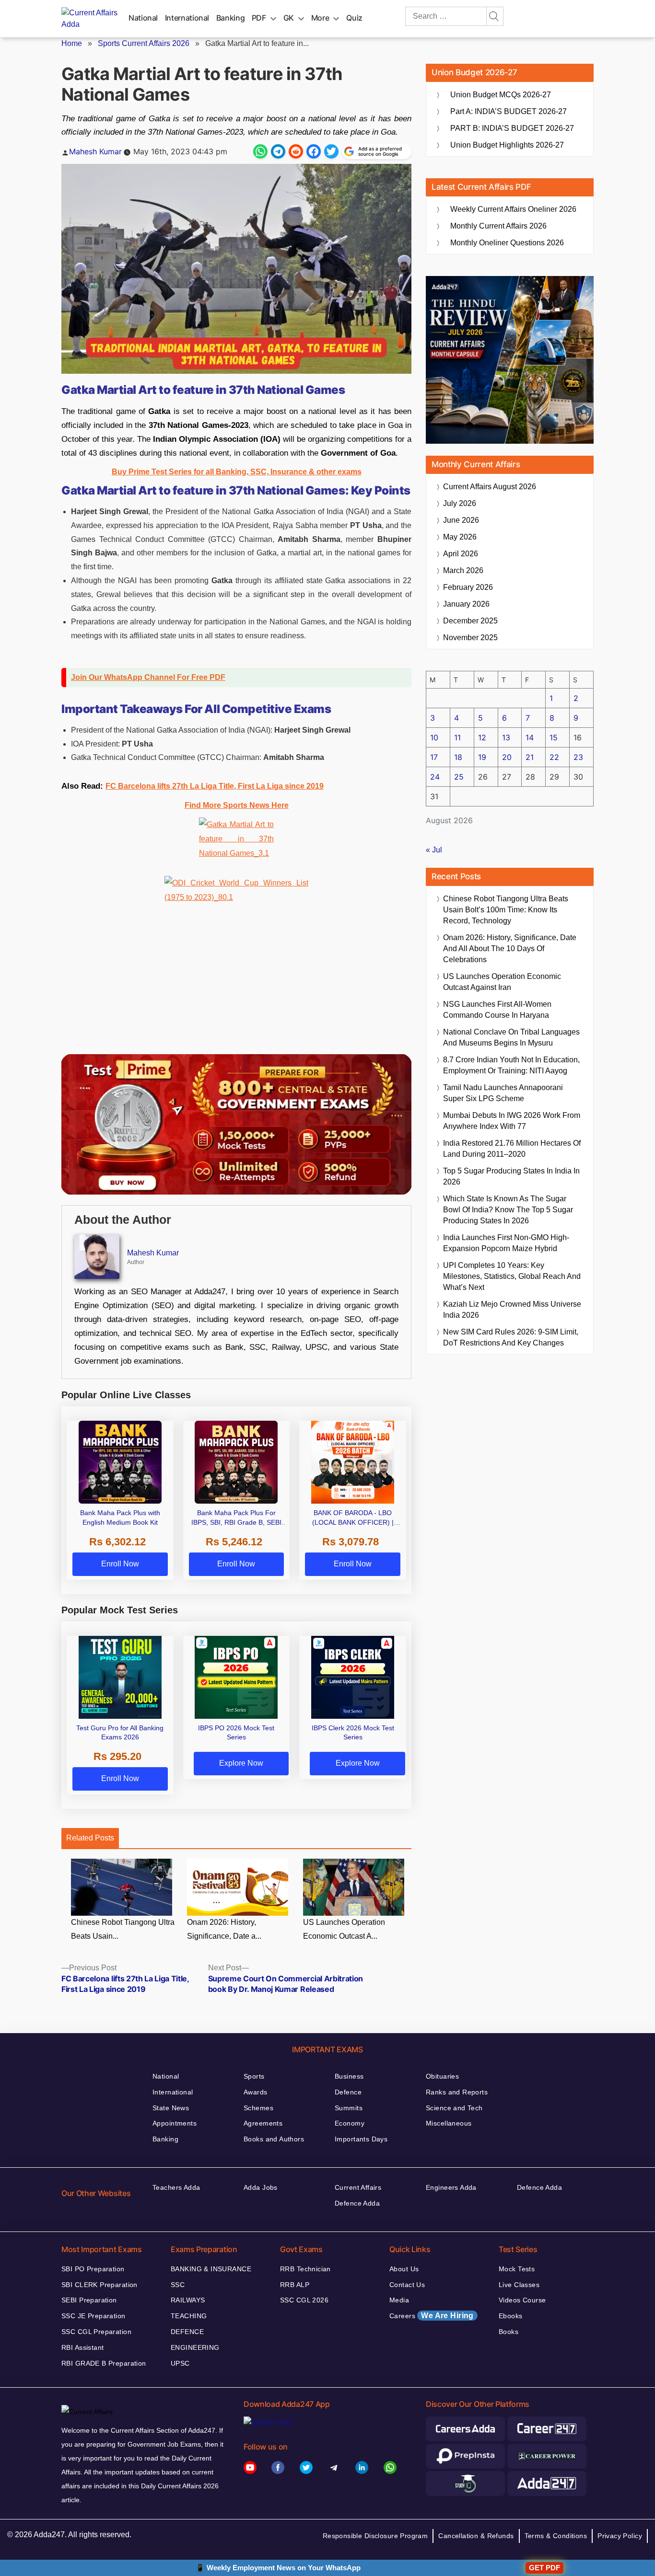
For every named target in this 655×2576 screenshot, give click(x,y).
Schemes (258, 2108)
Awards (256, 2092)
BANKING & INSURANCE (211, 2269)
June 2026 (461, 520)
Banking (230, 18)
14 (530, 737)
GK (289, 18)
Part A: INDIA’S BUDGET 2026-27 (509, 111)
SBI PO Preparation (93, 2269)
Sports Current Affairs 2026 (144, 43)
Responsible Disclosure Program (375, 2536)
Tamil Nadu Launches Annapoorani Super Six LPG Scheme (503, 1093)
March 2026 (463, 570)
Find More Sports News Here (237, 805)
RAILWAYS (188, 2300)
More (320, 18)
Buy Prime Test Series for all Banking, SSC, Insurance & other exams (237, 472)
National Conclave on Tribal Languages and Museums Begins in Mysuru (511, 1037)
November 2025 (470, 638)
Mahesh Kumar (95, 151)
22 (554, 757)
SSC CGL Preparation (96, 2332)
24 (435, 777)
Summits (349, 2108)
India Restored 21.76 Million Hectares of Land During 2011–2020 (512, 1149)
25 (459, 777)
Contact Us (407, 2285)
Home (72, 43)
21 (530, 757)
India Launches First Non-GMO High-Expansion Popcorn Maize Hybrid (506, 1243)
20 (507, 757)
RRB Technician (305, 2269)
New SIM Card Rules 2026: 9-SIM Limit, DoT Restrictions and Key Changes (511, 1337)
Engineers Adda (451, 2187)
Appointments (175, 2123)
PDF (259, 18)
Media (399, 2300)
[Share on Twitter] (331, 151)
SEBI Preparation (89, 2300)
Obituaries (442, 2076)
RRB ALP (295, 2285)
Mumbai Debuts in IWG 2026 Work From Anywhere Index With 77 (512, 1121)
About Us (404, 2269)
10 (434, 737)
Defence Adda (357, 2203)
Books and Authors (274, 2139)
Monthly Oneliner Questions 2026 (507, 243)
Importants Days (361, 2139)
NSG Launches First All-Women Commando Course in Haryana (497, 1010)
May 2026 (460, 537)
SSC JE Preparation (94, 2316)
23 (578, 757)
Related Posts (90, 1838)
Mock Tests (517, 2269)
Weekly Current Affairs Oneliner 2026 (513, 209)
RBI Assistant (82, 2347)
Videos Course (522, 2300)
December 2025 (470, 621)
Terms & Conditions (556, 2536)
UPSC (180, 2363)
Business (349, 2076)
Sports (254, 2076)
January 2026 (466, 604)
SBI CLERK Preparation (99, 2285)
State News (171, 2108)
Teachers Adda (176, 2187)
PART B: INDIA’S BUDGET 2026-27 (512, 128)
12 (482, 737)
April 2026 (461, 554)
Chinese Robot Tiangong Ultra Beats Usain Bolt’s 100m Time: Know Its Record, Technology (506, 910)
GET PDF (544, 2568)
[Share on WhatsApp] (260, 151)
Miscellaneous (449, 2123)
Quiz (354, 18)
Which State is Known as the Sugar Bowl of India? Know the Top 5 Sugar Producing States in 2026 (508, 1210)
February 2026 (468, 587)
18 (458, 757)
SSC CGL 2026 (304, 2300)
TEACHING (189, 2316)
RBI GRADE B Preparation (104, 2363)
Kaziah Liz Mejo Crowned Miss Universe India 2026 (512, 1310)
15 (554, 737)
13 (506, 737)
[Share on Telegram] (278, 151)
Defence (348, 2092)
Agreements (263, 2123)
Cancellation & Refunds (476, 2536)
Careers (432, 2316)
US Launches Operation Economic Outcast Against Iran (502, 982)
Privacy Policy (620, 2536)
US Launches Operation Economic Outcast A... (344, 1929)
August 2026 (490, 487)
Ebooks (511, 2316)
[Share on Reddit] (296, 151)
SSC (178, 2285)
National (143, 18)
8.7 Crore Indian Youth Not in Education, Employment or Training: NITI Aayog (511, 1065)
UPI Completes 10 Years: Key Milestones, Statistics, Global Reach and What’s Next (512, 1276)
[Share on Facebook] (314, 151)
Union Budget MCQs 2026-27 (501, 95)
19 (482, 757)
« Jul (434, 850)
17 (434, 757)
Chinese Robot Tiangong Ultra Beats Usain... (123, 1929)
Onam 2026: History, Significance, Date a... (224, 1929)
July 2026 (460, 503)
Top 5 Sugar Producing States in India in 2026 (511, 1176)
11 (457, 737)
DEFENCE (187, 2332)
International (187, 18)
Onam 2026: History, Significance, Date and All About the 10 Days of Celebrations (510, 949)
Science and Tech (454, 2108)
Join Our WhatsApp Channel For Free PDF (148, 677)
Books (509, 2332)
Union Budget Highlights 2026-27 (507, 145)
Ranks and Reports (457, 2092)
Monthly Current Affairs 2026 (498, 226)
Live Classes (519, 2285)
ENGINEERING (195, 2347)
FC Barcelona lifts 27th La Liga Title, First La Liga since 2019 (215, 786)
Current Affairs (358, 2187)
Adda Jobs (261, 2187)
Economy (350, 2123)
